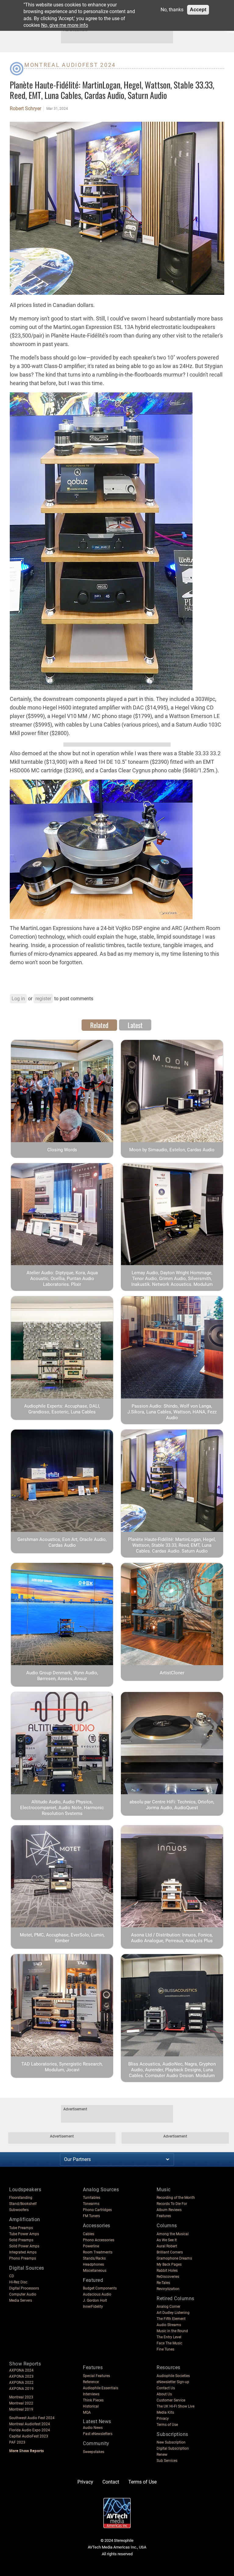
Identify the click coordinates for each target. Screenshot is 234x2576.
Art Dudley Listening (173, 2313)
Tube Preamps (21, 2228)
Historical (91, 2406)
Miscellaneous (95, 2271)
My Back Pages (169, 2264)
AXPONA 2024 (21, 2370)
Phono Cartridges (97, 2210)
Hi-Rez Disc (18, 2282)
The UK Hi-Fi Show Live (175, 2406)
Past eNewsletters (98, 2434)
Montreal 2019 (21, 2409)
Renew (162, 2455)
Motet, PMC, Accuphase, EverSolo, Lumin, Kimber (62, 1938)
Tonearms (91, 2204)
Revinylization (168, 2289)
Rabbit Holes (167, 2271)
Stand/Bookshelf (23, 2204)
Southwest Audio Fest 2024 (32, 2418)
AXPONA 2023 (21, 2376)
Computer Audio (23, 2294)
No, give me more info (65, 25)
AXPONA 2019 (21, 2389)
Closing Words (62, 1150)
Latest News (97, 2421)
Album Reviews (169, 2210)
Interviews (91, 2394)
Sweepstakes (94, 2452)
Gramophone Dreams (174, 2258)
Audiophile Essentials (101, 2388)
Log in (18, 999)
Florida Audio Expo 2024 (30, 2430)
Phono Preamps (23, 2258)
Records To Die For (172, 2204)
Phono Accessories (99, 2240)
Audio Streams (169, 2325)
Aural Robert (167, 2246)
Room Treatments (98, 2252)
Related (99, 1025)
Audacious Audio (97, 2294)
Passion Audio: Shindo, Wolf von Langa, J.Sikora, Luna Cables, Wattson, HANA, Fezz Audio (172, 1412)
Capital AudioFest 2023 (29, 2436)
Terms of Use (167, 2425)
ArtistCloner (172, 1673)
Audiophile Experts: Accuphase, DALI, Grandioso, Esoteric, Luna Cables (62, 1409)
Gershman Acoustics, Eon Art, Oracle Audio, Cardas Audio (62, 1542)
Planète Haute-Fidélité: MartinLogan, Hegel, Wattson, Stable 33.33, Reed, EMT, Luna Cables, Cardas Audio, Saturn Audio (172, 1545)
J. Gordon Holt (95, 2300)
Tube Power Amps (24, 2234)
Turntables (92, 2198)
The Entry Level (169, 2337)
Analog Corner (168, 2307)
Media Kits (165, 2412)
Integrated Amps (23, 2252)
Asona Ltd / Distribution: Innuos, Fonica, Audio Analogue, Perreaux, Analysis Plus (172, 1938)
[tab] (99, 1025)
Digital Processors (24, 2288)
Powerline (91, 2246)
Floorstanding (21, 2198)
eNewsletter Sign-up (173, 2382)
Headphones (93, 2264)
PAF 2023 (17, 2442)
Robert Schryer (25, 109)
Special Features (96, 2376)
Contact (111, 2482)
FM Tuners (91, 2216)
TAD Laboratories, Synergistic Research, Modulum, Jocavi (62, 2067)
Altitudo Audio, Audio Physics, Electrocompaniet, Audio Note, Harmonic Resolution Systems (62, 1808)
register (43, 999)
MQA (87, 2412)
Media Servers (21, 2300)
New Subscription (171, 2442)
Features (164, 2216)
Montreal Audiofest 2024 (70, 65)
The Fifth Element (171, 2319)
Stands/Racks (94, 2258)
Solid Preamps (21, 2240)
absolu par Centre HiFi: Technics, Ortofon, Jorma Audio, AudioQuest (172, 1805)
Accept (198, 10)
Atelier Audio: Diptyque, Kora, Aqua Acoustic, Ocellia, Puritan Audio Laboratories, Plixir (62, 1279)
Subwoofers (19, 2210)
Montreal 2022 (21, 2403)
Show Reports (25, 2364)
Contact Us (166, 2388)
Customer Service (171, 2400)
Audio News (93, 2428)
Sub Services (167, 2461)
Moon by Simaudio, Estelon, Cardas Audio (172, 1150)
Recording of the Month (176, 2198)
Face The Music (169, 2343)
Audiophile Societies (173, 2376)
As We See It (167, 2240)
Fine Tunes (165, 2349)
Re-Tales (163, 2283)
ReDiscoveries (168, 2277)
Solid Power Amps (24, 2246)
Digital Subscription (173, 2448)
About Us (164, 2394)
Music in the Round (172, 2331)
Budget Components (100, 2288)
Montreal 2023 (21, 2397)
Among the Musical (173, 2234)
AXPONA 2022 (21, 2383)
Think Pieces (93, 2400)
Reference (91, 2382)
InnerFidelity (93, 2307)
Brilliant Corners (170, 2252)
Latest (135, 1025)
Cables (89, 2234)
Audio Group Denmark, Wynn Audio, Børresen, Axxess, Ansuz (62, 1676)
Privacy (163, 2419)
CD (12, 2276)
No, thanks (172, 10)
